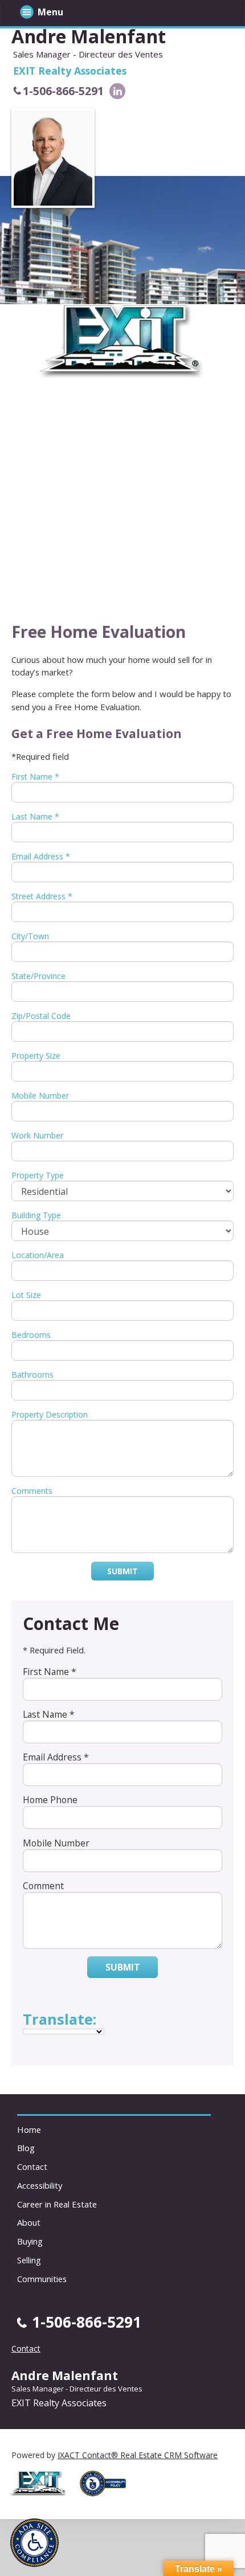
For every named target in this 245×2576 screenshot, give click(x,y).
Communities (42, 2279)
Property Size (36, 1056)
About (29, 2222)
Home (29, 2129)
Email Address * (41, 856)
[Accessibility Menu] (34, 2543)
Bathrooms (32, 1375)
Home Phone (50, 1800)
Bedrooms (31, 1335)
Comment (43, 1886)
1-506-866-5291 (63, 91)
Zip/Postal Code (41, 1016)
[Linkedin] (117, 91)
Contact (32, 2167)
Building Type (36, 1215)
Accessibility (40, 2185)
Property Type (38, 1175)
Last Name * (35, 816)
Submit (122, 1571)
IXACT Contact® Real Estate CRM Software (138, 2455)
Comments (32, 1491)
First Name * (35, 777)
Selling (29, 2260)
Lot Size (26, 1295)
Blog (26, 2148)
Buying (30, 2241)
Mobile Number (40, 1095)
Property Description (50, 1414)
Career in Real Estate (57, 2204)
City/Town (30, 936)
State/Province (38, 976)
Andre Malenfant (89, 36)
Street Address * (42, 896)
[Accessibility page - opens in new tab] (107, 2499)
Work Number (37, 1135)
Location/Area (38, 1255)
